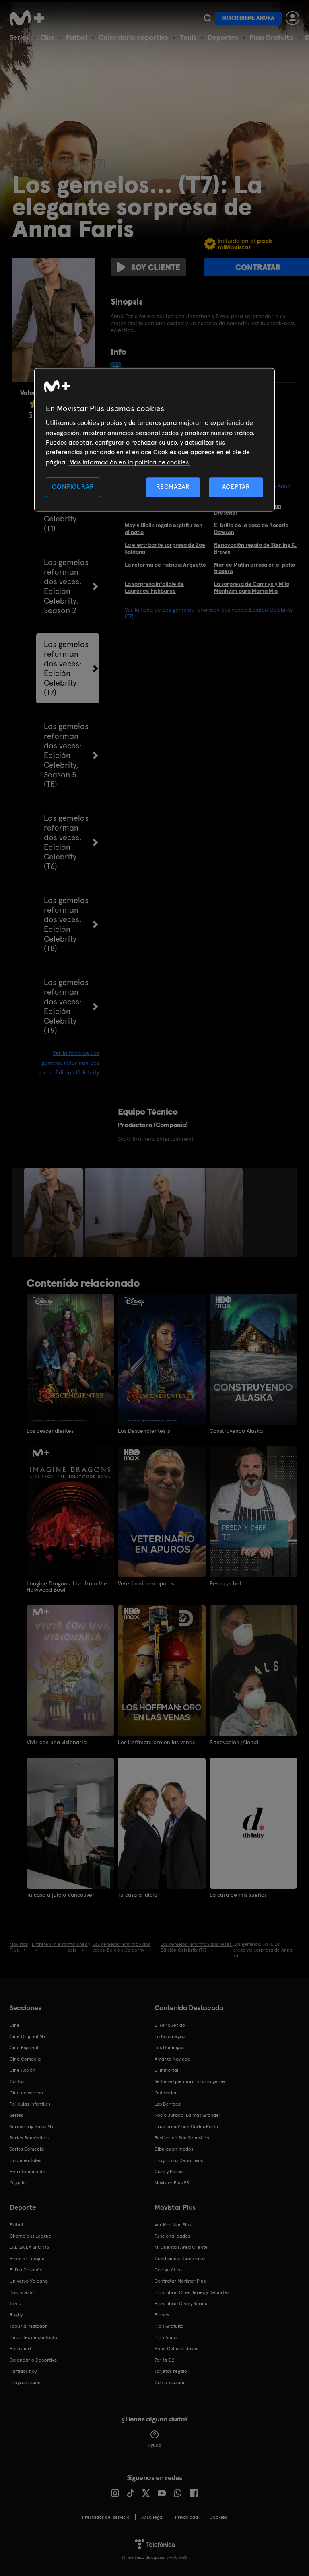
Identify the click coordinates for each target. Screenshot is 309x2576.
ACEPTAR (236, 487)
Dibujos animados (174, 2149)
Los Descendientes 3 (144, 1431)
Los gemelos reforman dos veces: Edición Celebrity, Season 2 (66, 586)
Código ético (168, 2270)
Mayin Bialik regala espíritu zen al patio (164, 529)
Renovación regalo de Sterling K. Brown (255, 548)
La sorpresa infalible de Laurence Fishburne (154, 587)
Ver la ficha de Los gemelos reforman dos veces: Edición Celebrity (69, 1063)
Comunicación (170, 2382)
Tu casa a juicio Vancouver (61, 1895)
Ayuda (155, 2445)
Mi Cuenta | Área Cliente (181, 2247)
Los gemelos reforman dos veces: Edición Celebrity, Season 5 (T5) (66, 755)
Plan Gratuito (272, 37)
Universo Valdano (29, 2281)
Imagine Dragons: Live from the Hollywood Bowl (67, 1587)
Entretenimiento (28, 2172)
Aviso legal (152, 2517)
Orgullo (18, 2183)
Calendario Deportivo (33, 2360)
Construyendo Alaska (236, 1431)
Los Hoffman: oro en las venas (156, 1742)
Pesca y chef (226, 1583)
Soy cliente (156, 267)
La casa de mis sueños (238, 1895)
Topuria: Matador (28, 2326)
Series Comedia (27, 2149)
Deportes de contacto (33, 2337)
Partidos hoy (23, 2371)
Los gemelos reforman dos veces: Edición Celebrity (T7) (66, 668)
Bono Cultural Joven (177, 2349)
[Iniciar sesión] (293, 18)
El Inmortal (166, 2070)
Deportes (223, 37)
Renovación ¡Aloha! (234, 1742)
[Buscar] (207, 18)
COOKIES (218, 2517)
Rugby (16, 2315)
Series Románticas (30, 2138)
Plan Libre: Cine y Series (181, 2304)
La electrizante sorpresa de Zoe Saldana (165, 548)
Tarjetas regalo (171, 2371)
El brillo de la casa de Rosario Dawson (251, 529)
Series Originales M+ (32, 2127)
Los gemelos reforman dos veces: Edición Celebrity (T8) (66, 924)
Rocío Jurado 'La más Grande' (187, 2115)
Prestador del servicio (106, 2517)
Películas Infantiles (30, 2104)
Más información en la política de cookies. (130, 462)
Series (19, 37)
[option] (55, 1212)
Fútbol (77, 37)
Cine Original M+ (28, 2036)
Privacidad (186, 2517)
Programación (25, 2382)
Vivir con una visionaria (57, 1742)
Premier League (27, 2259)
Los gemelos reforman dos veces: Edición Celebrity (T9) (66, 1006)
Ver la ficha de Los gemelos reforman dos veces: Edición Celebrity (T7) (209, 613)
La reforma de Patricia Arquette (165, 565)
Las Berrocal (168, 2104)
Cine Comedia (25, 2059)
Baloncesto (22, 2292)
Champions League (31, 2236)
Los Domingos (169, 2048)
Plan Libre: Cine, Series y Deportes (192, 2292)
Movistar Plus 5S (172, 2183)
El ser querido (170, 2025)
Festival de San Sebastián (182, 2138)
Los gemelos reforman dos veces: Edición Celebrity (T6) (66, 842)
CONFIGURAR (73, 487)
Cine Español (24, 2048)
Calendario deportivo (134, 37)
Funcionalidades (172, 2236)
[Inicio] (30, 18)
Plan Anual (166, 2337)
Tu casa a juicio (138, 1895)
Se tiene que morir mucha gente (190, 2081)
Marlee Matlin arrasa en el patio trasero (254, 568)
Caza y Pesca (169, 2172)
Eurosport (21, 2349)
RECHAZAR (173, 487)
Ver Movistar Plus (173, 2225)
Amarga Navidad (172, 2059)
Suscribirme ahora (248, 18)
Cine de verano (26, 2093)
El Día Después (26, 2270)
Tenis (188, 37)
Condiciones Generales (180, 2259)
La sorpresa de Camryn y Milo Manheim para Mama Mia (252, 587)
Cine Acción (23, 2070)
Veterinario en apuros (146, 1583)
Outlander (166, 2093)
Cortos (17, 2081)
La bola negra (170, 2036)
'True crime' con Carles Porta (186, 2127)
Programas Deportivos (179, 2160)
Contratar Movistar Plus (180, 2281)
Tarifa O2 (165, 2360)
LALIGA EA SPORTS (29, 2247)
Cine (47, 37)
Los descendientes (50, 1431)
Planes (162, 2315)
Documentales (25, 2160)
